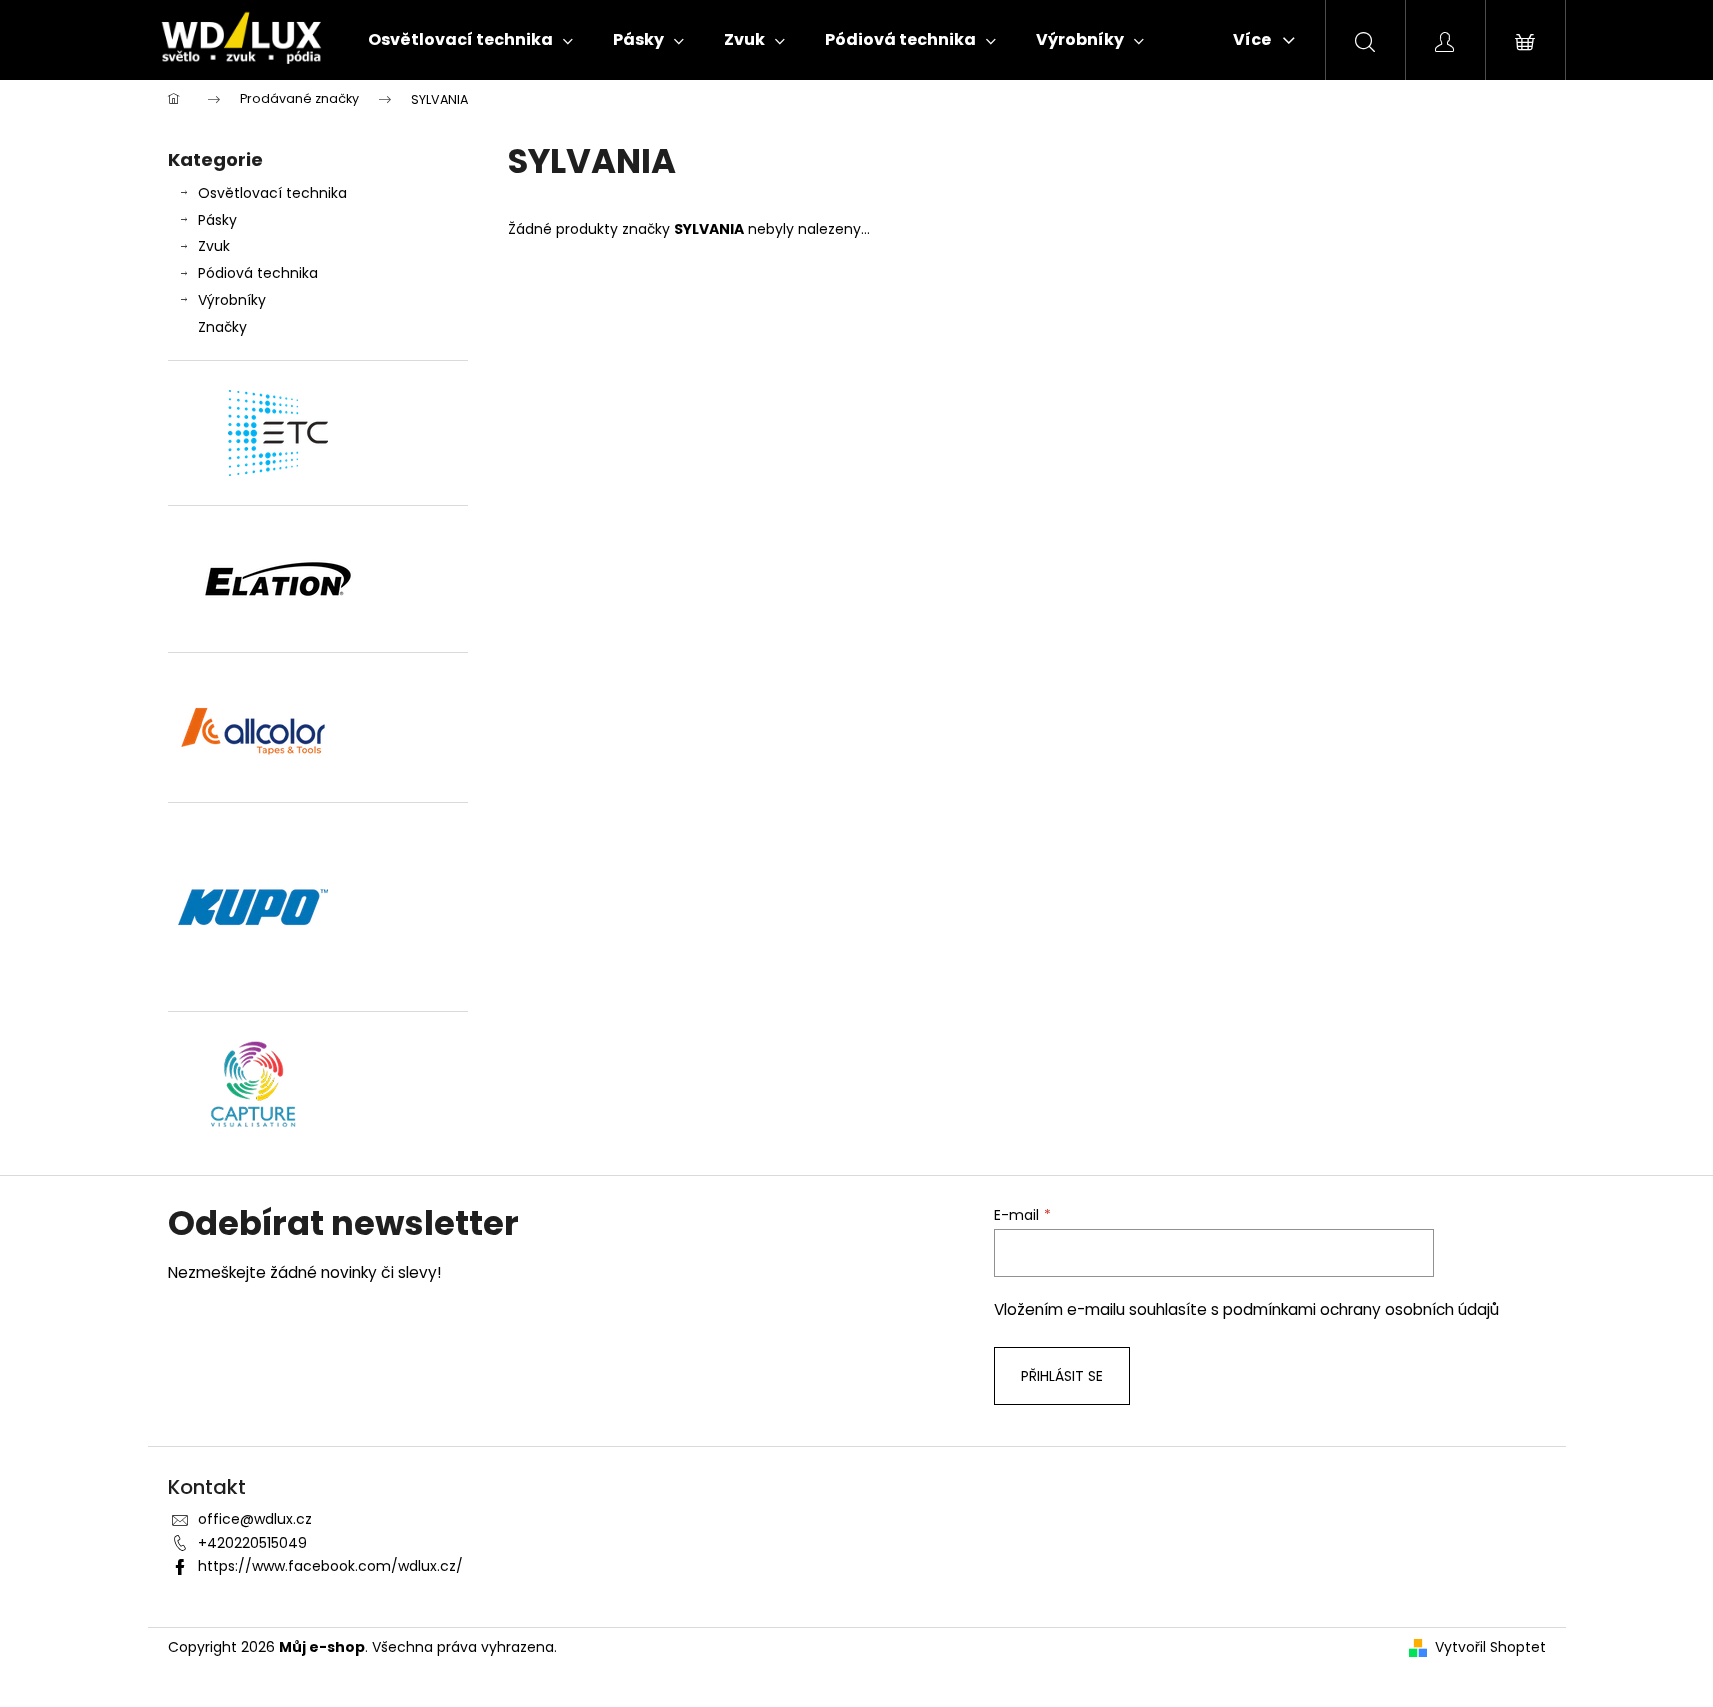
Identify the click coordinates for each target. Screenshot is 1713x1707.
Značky (222, 327)
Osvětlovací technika (272, 193)
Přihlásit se (1062, 1376)
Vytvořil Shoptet (1490, 1647)
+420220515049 (252, 1543)
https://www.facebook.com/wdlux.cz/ (330, 1566)
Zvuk (214, 246)
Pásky (217, 220)
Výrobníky (232, 300)
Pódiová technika (258, 273)
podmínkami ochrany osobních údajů (1361, 1309)
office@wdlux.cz (255, 1519)
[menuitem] (470, 40)
